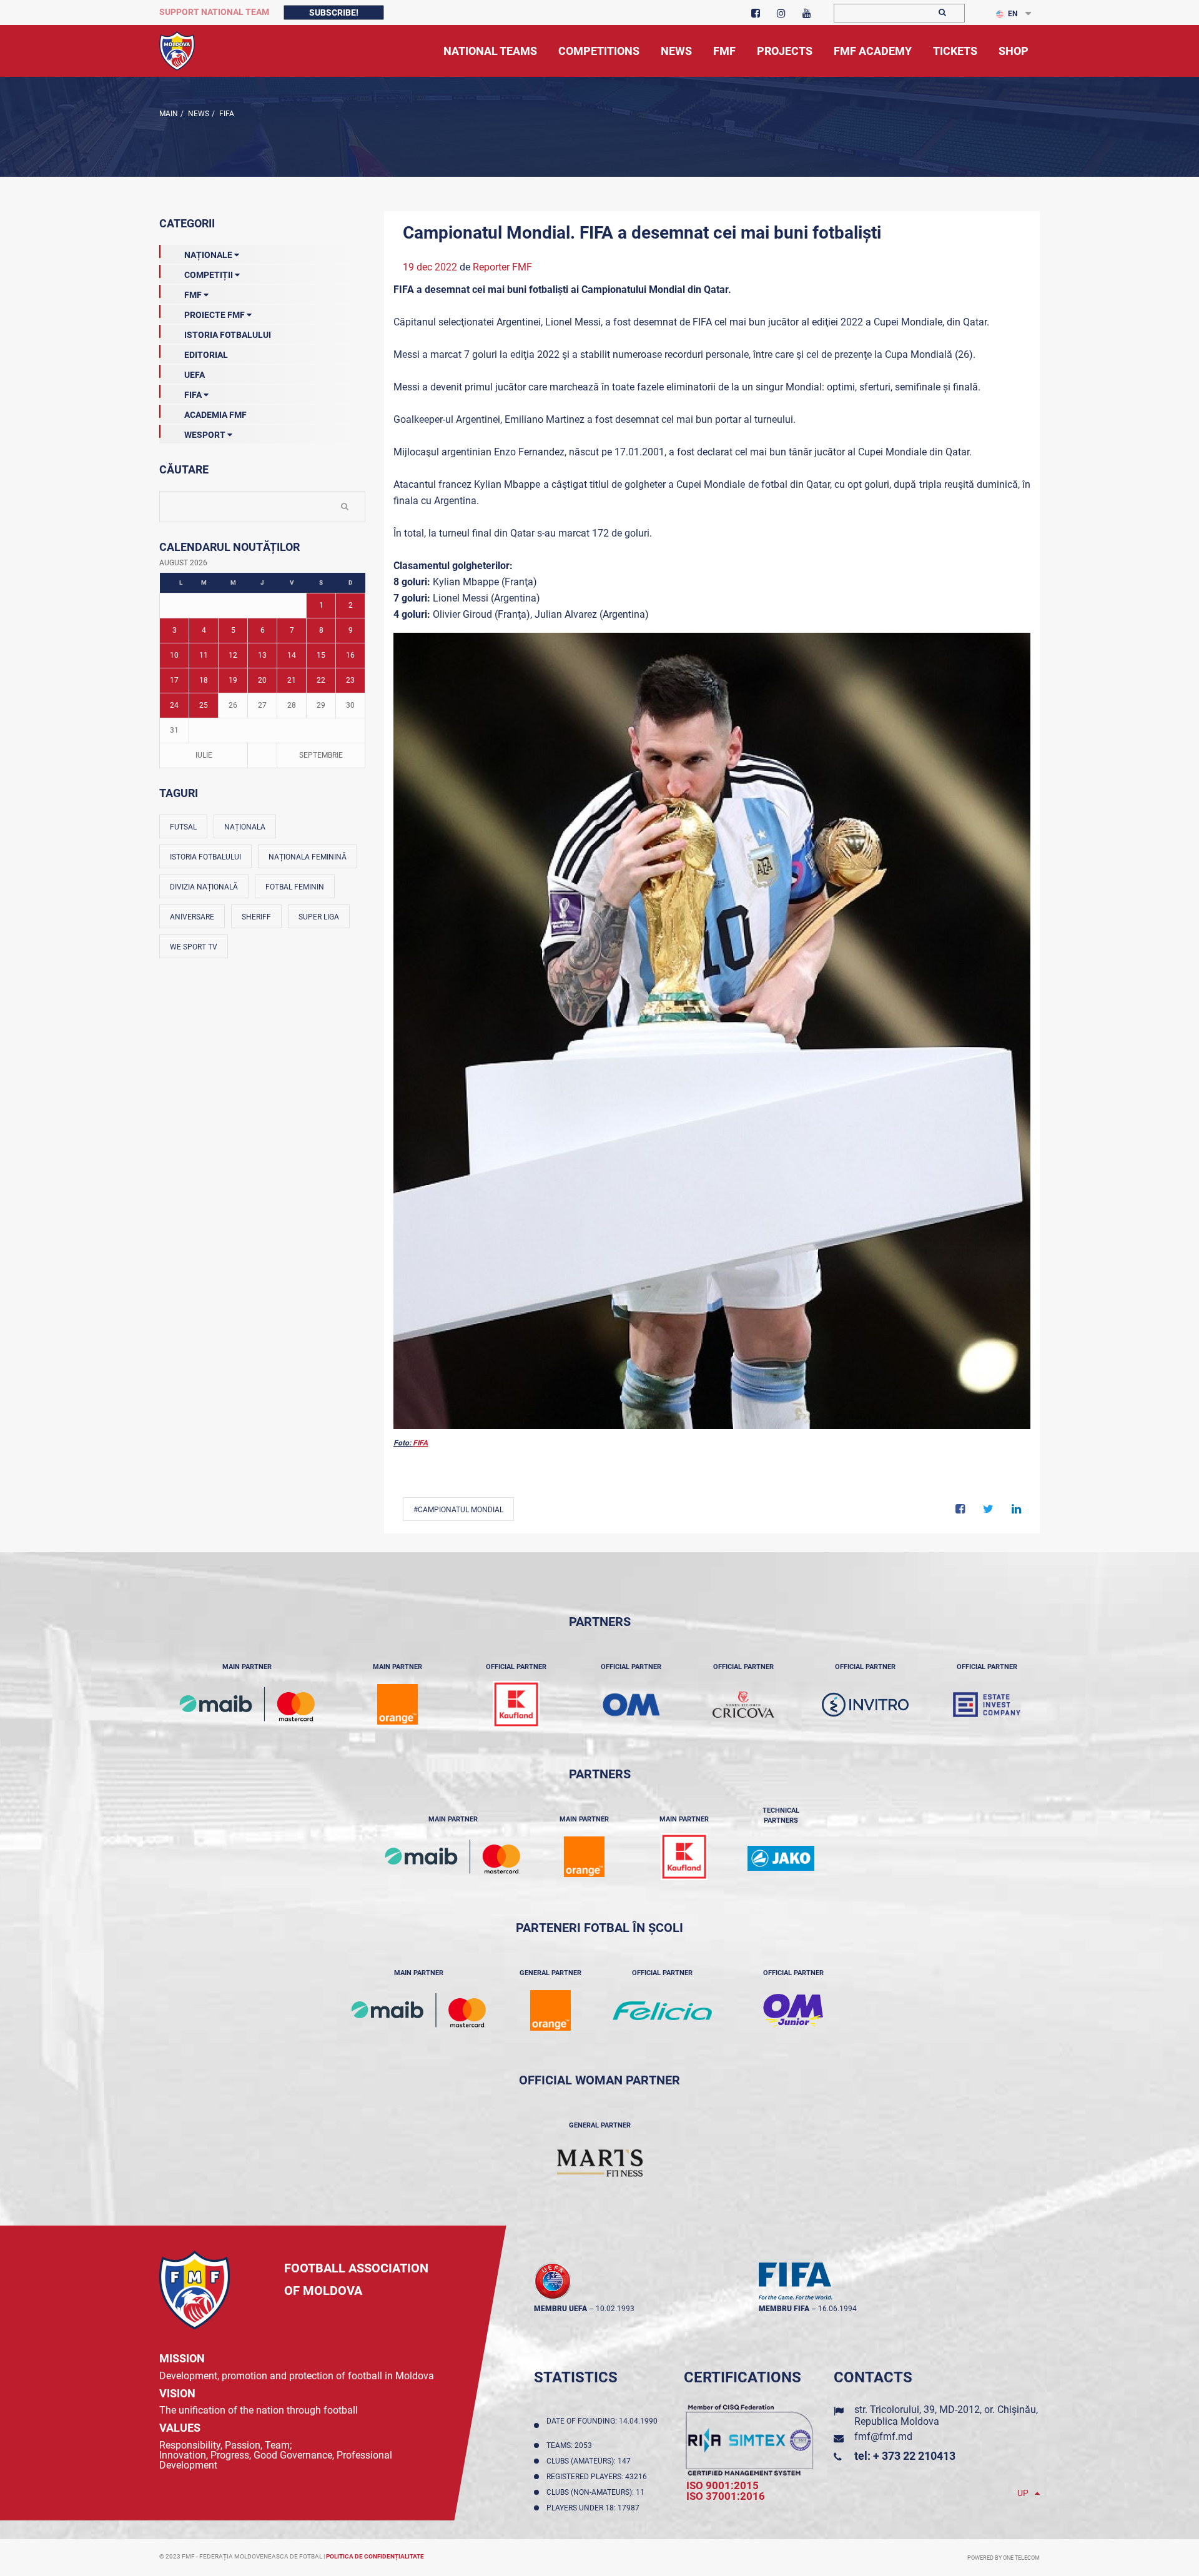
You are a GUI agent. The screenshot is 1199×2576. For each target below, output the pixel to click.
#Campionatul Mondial (458, 1510)
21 (292, 680)
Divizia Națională (204, 887)
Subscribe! (334, 12)
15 (321, 655)
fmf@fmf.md (883, 2436)
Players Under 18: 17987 (595, 2508)
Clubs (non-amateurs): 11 (597, 2492)
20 (262, 680)
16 (350, 655)
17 (174, 680)
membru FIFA (784, 2309)
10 (174, 655)
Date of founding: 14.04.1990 (602, 2425)
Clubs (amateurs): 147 (590, 2461)
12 (233, 655)
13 (262, 655)
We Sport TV (194, 947)
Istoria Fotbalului (228, 335)
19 (233, 680)
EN (1013, 14)
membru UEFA (560, 2309)
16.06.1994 (837, 2309)
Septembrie (321, 755)
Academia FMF (215, 415)
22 (321, 680)
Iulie (204, 755)
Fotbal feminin (295, 887)
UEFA (195, 375)
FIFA (226, 114)
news (198, 114)
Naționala (245, 827)
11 (204, 655)
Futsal (183, 827)
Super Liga (319, 917)
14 (292, 655)
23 (350, 680)
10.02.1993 (615, 2309)
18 (204, 680)
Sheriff (256, 917)
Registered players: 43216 (599, 2477)
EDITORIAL (206, 355)
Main (169, 114)
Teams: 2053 (571, 2445)
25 (204, 705)
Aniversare (192, 917)
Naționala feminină (308, 857)
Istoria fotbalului (205, 857)
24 (174, 705)
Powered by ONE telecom (1004, 2558)
